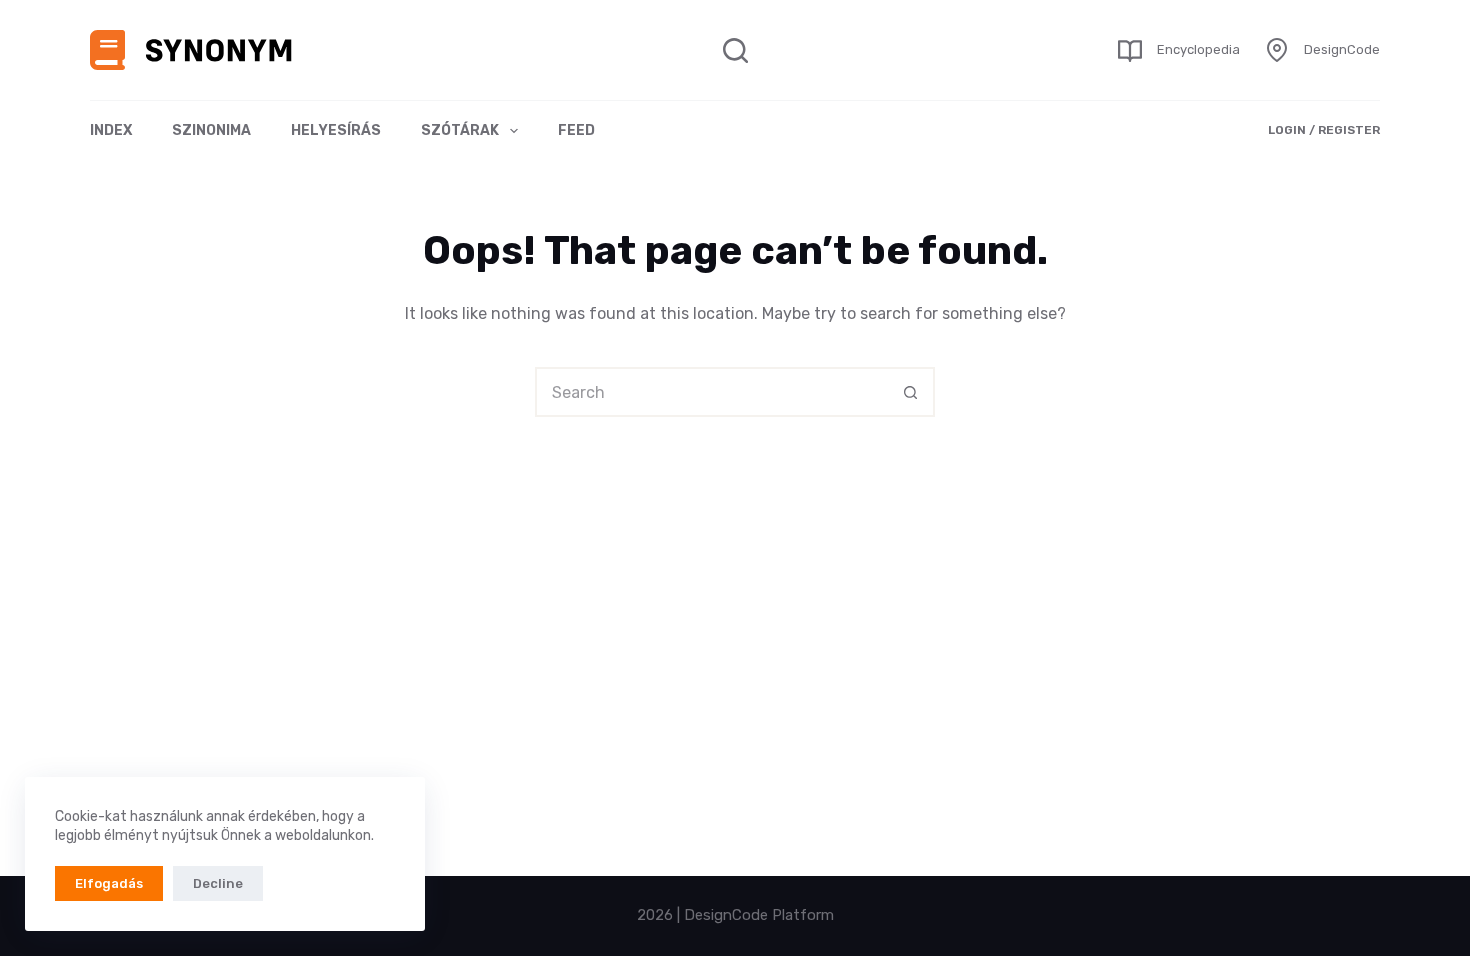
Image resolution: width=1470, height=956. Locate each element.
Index (111, 130)
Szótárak (460, 130)
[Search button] (910, 392)
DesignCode (1342, 49)
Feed (576, 130)
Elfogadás (109, 883)
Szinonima (211, 130)
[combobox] (712, 392)
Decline (218, 883)
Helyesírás (336, 130)
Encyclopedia (1198, 49)
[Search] (735, 50)
